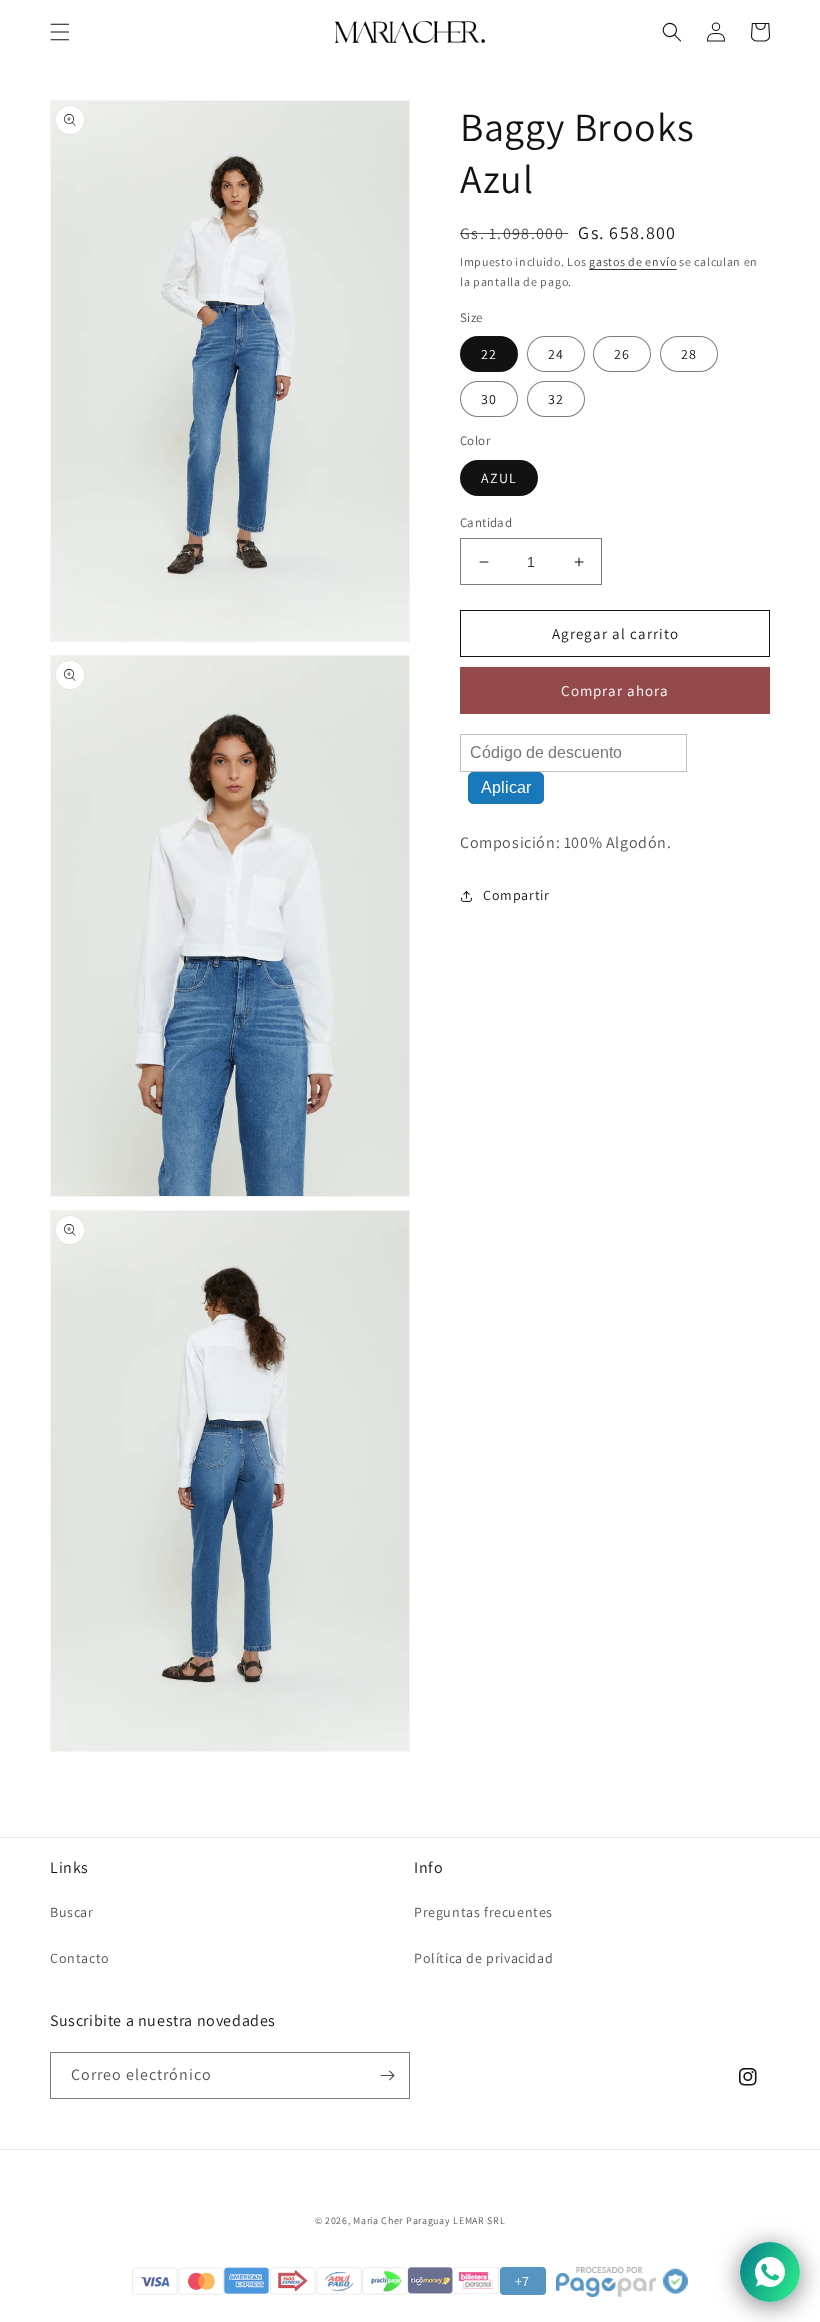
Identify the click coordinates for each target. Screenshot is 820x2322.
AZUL (499, 478)
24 (556, 354)
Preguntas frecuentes (483, 1912)
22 (489, 354)
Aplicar (506, 787)
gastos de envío (633, 261)
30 (489, 399)
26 (622, 354)
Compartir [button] (516, 895)
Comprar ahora (615, 690)
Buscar (72, 1912)
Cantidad (486, 522)
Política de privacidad (483, 1958)
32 (556, 399)
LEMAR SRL (479, 2220)
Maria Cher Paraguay (401, 2220)
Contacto (80, 1958)
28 (689, 354)
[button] (60, 32)
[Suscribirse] (387, 2075)
